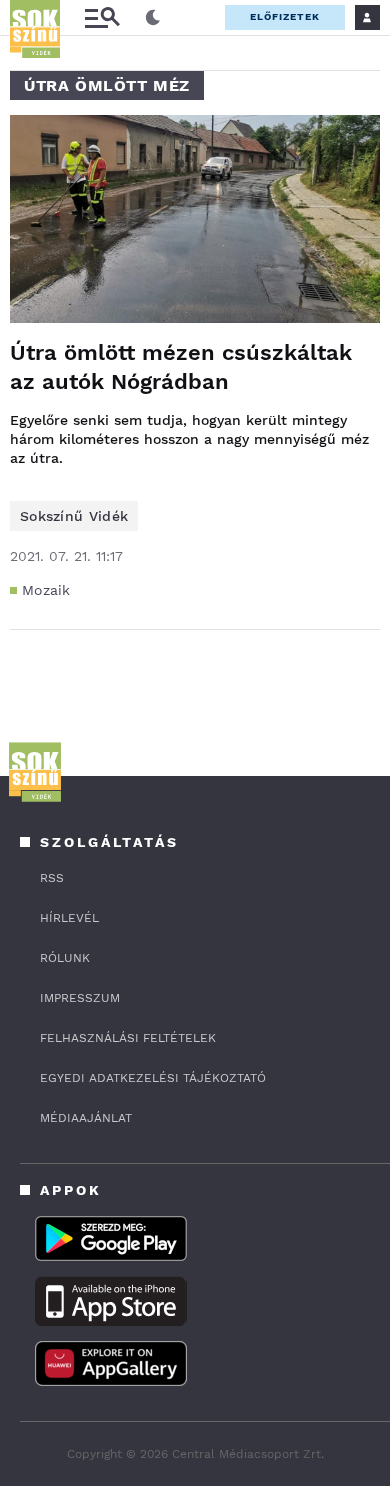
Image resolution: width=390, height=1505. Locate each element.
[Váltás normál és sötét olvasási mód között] (153, 18)
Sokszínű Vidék (74, 516)
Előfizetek (285, 16)
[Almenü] (102, 17)
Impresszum (80, 998)
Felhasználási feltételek (128, 1038)
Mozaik (46, 590)
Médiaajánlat (86, 1118)
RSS (52, 878)
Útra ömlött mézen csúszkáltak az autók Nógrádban (181, 367)
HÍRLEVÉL (69, 918)
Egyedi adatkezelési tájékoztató (153, 1078)
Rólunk (65, 958)
